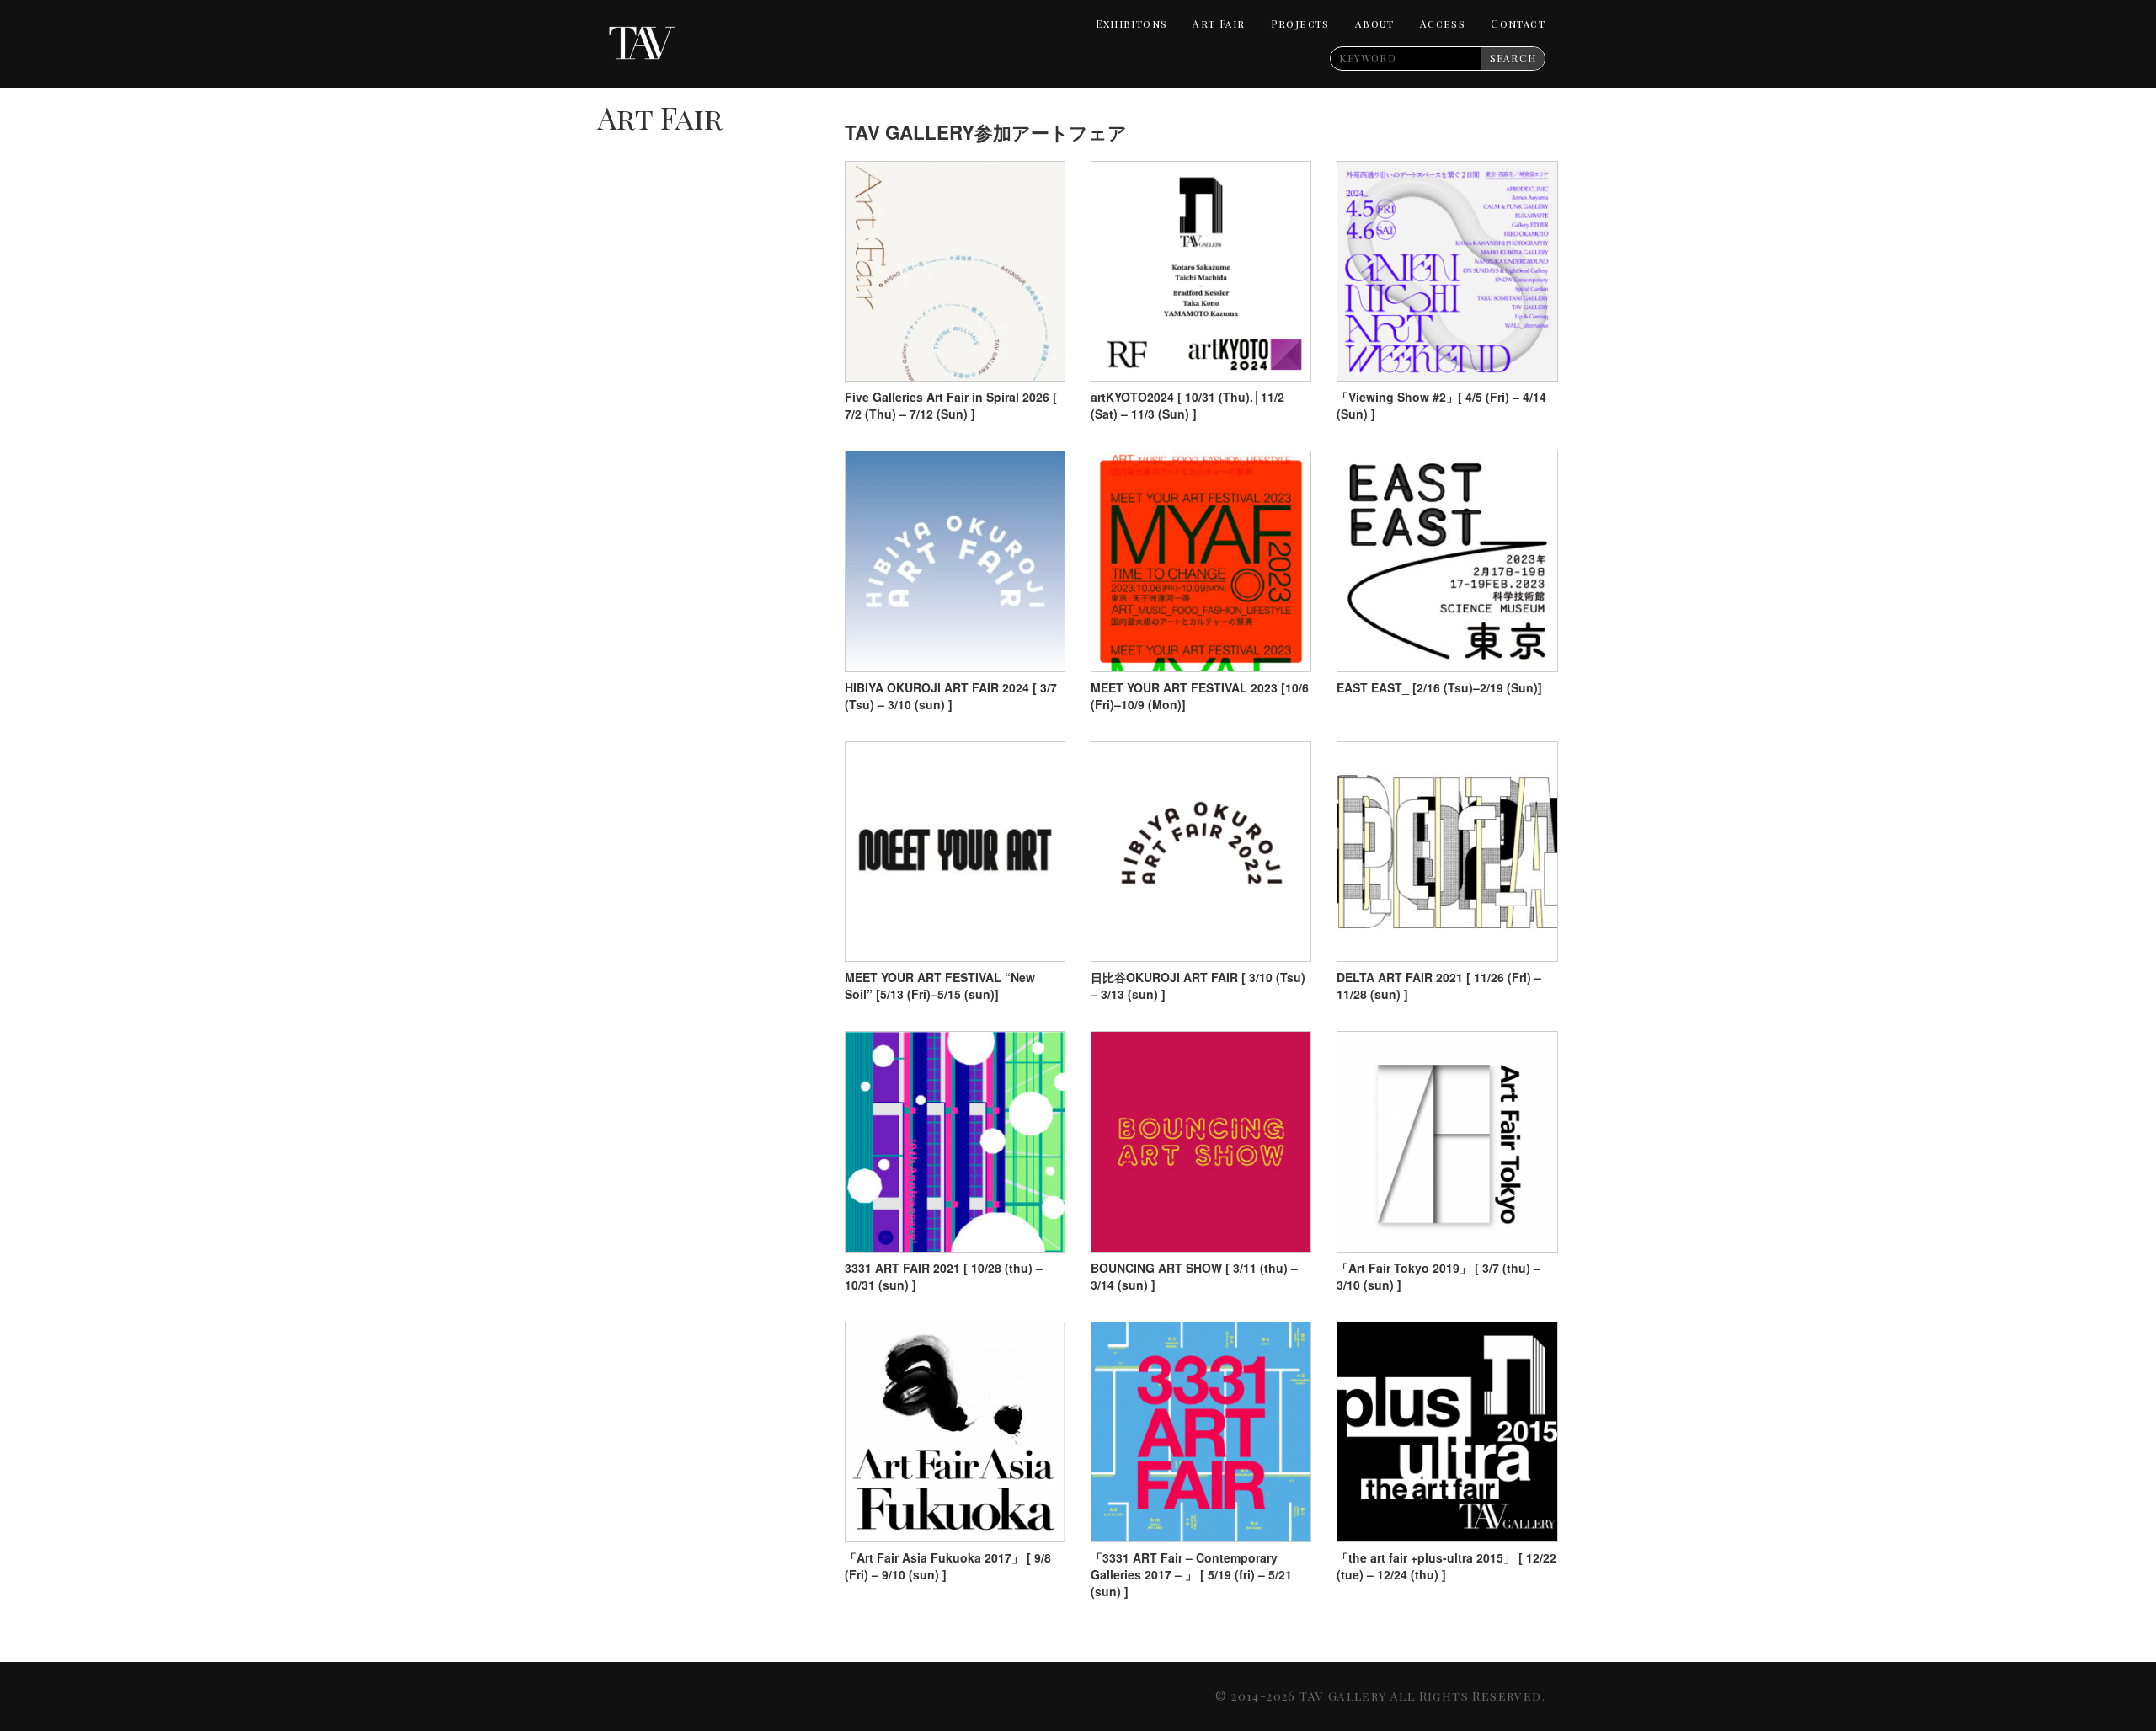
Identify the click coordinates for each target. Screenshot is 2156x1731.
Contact (1518, 24)
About (1375, 24)
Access (1443, 24)
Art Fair (1219, 24)
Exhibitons (1131, 24)
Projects (1300, 24)
